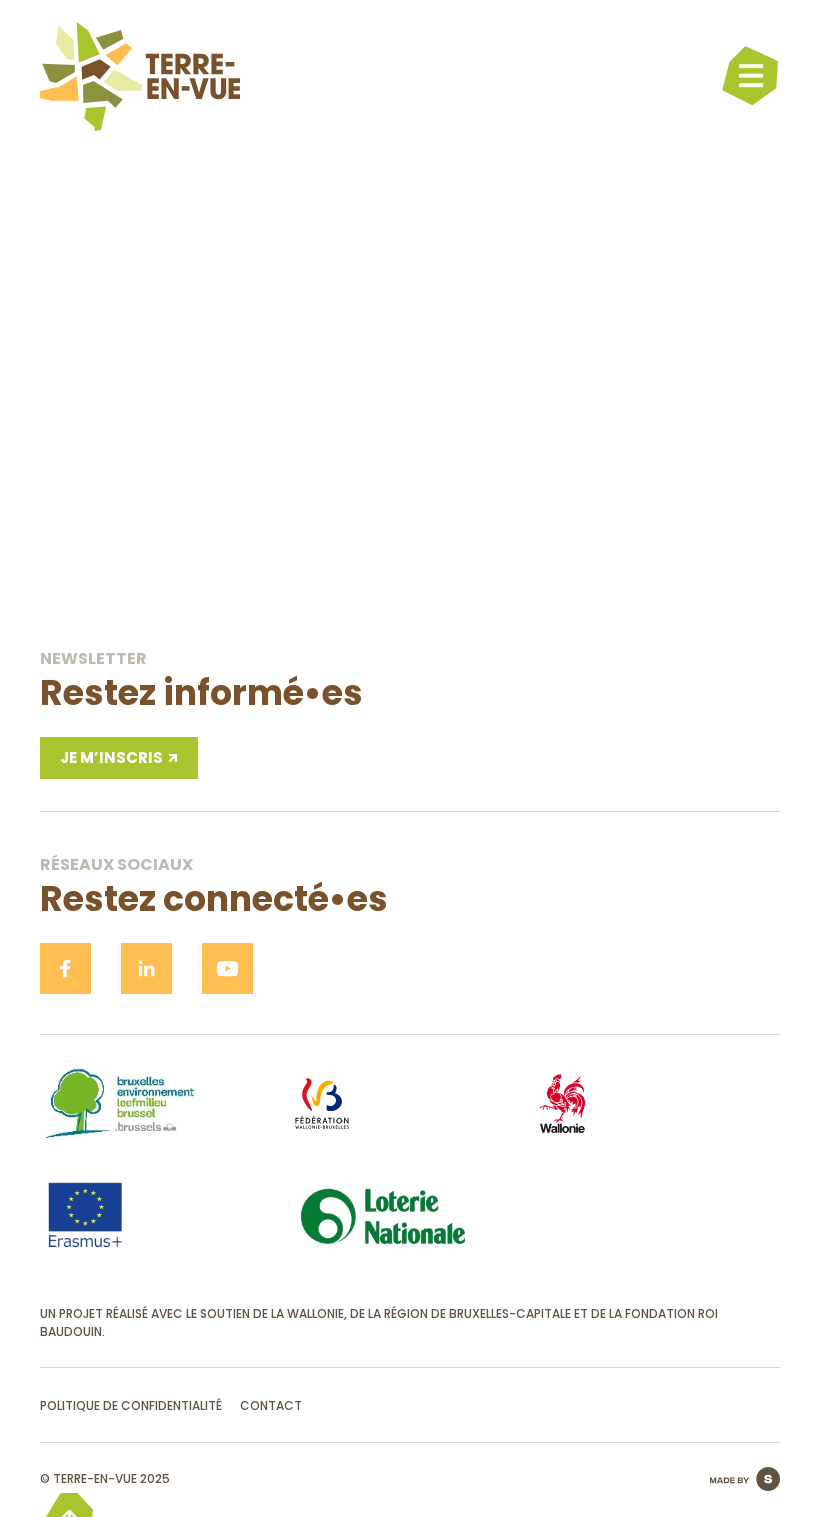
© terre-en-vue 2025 (105, 1478)
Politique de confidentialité (131, 1405)
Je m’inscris (111, 757)
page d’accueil (410, 566)
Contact (271, 1405)
